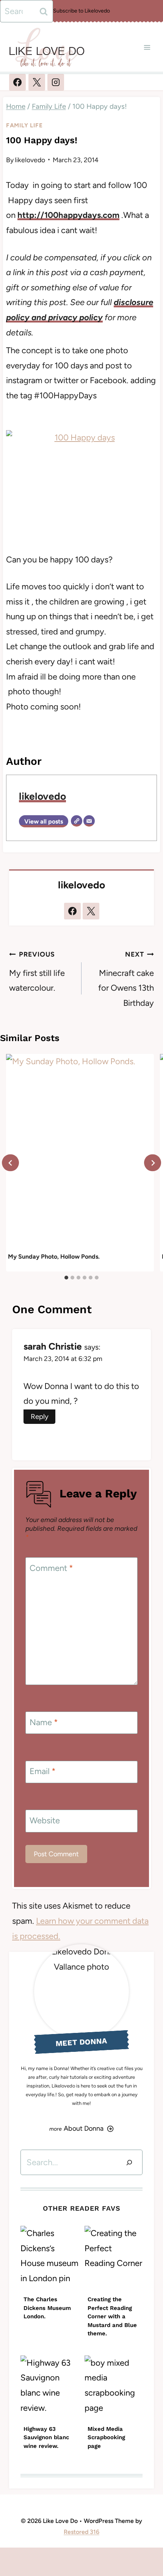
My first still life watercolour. (37, 972)
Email (43, 1771)
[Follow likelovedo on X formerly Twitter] (91, 911)
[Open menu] (147, 47)
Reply (40, 1416)
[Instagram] (56, 82)
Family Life (24, 125)
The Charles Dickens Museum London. (47, 2308)
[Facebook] (17, 82)
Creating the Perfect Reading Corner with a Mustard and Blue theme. (112, 2316)
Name (44, 1722)
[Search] (129, 2162)
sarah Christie (53, 1346)
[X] (37, 82)
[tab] (66, 1278)
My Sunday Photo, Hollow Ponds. (54, 1257)
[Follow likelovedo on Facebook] (72, 911)
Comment (51, 1568)
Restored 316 (81, 2532)
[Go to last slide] (10, 1163)
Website (45, 1820)
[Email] (89, 821)
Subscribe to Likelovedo (81, 11)
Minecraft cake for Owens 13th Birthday (126, 979)
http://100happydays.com (68, 215)
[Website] (77, 821)
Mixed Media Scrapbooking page (106, 2437)
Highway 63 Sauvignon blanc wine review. (46, 2437)
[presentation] (80, 1152)
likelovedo (30, 160)
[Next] (153, 1163)
